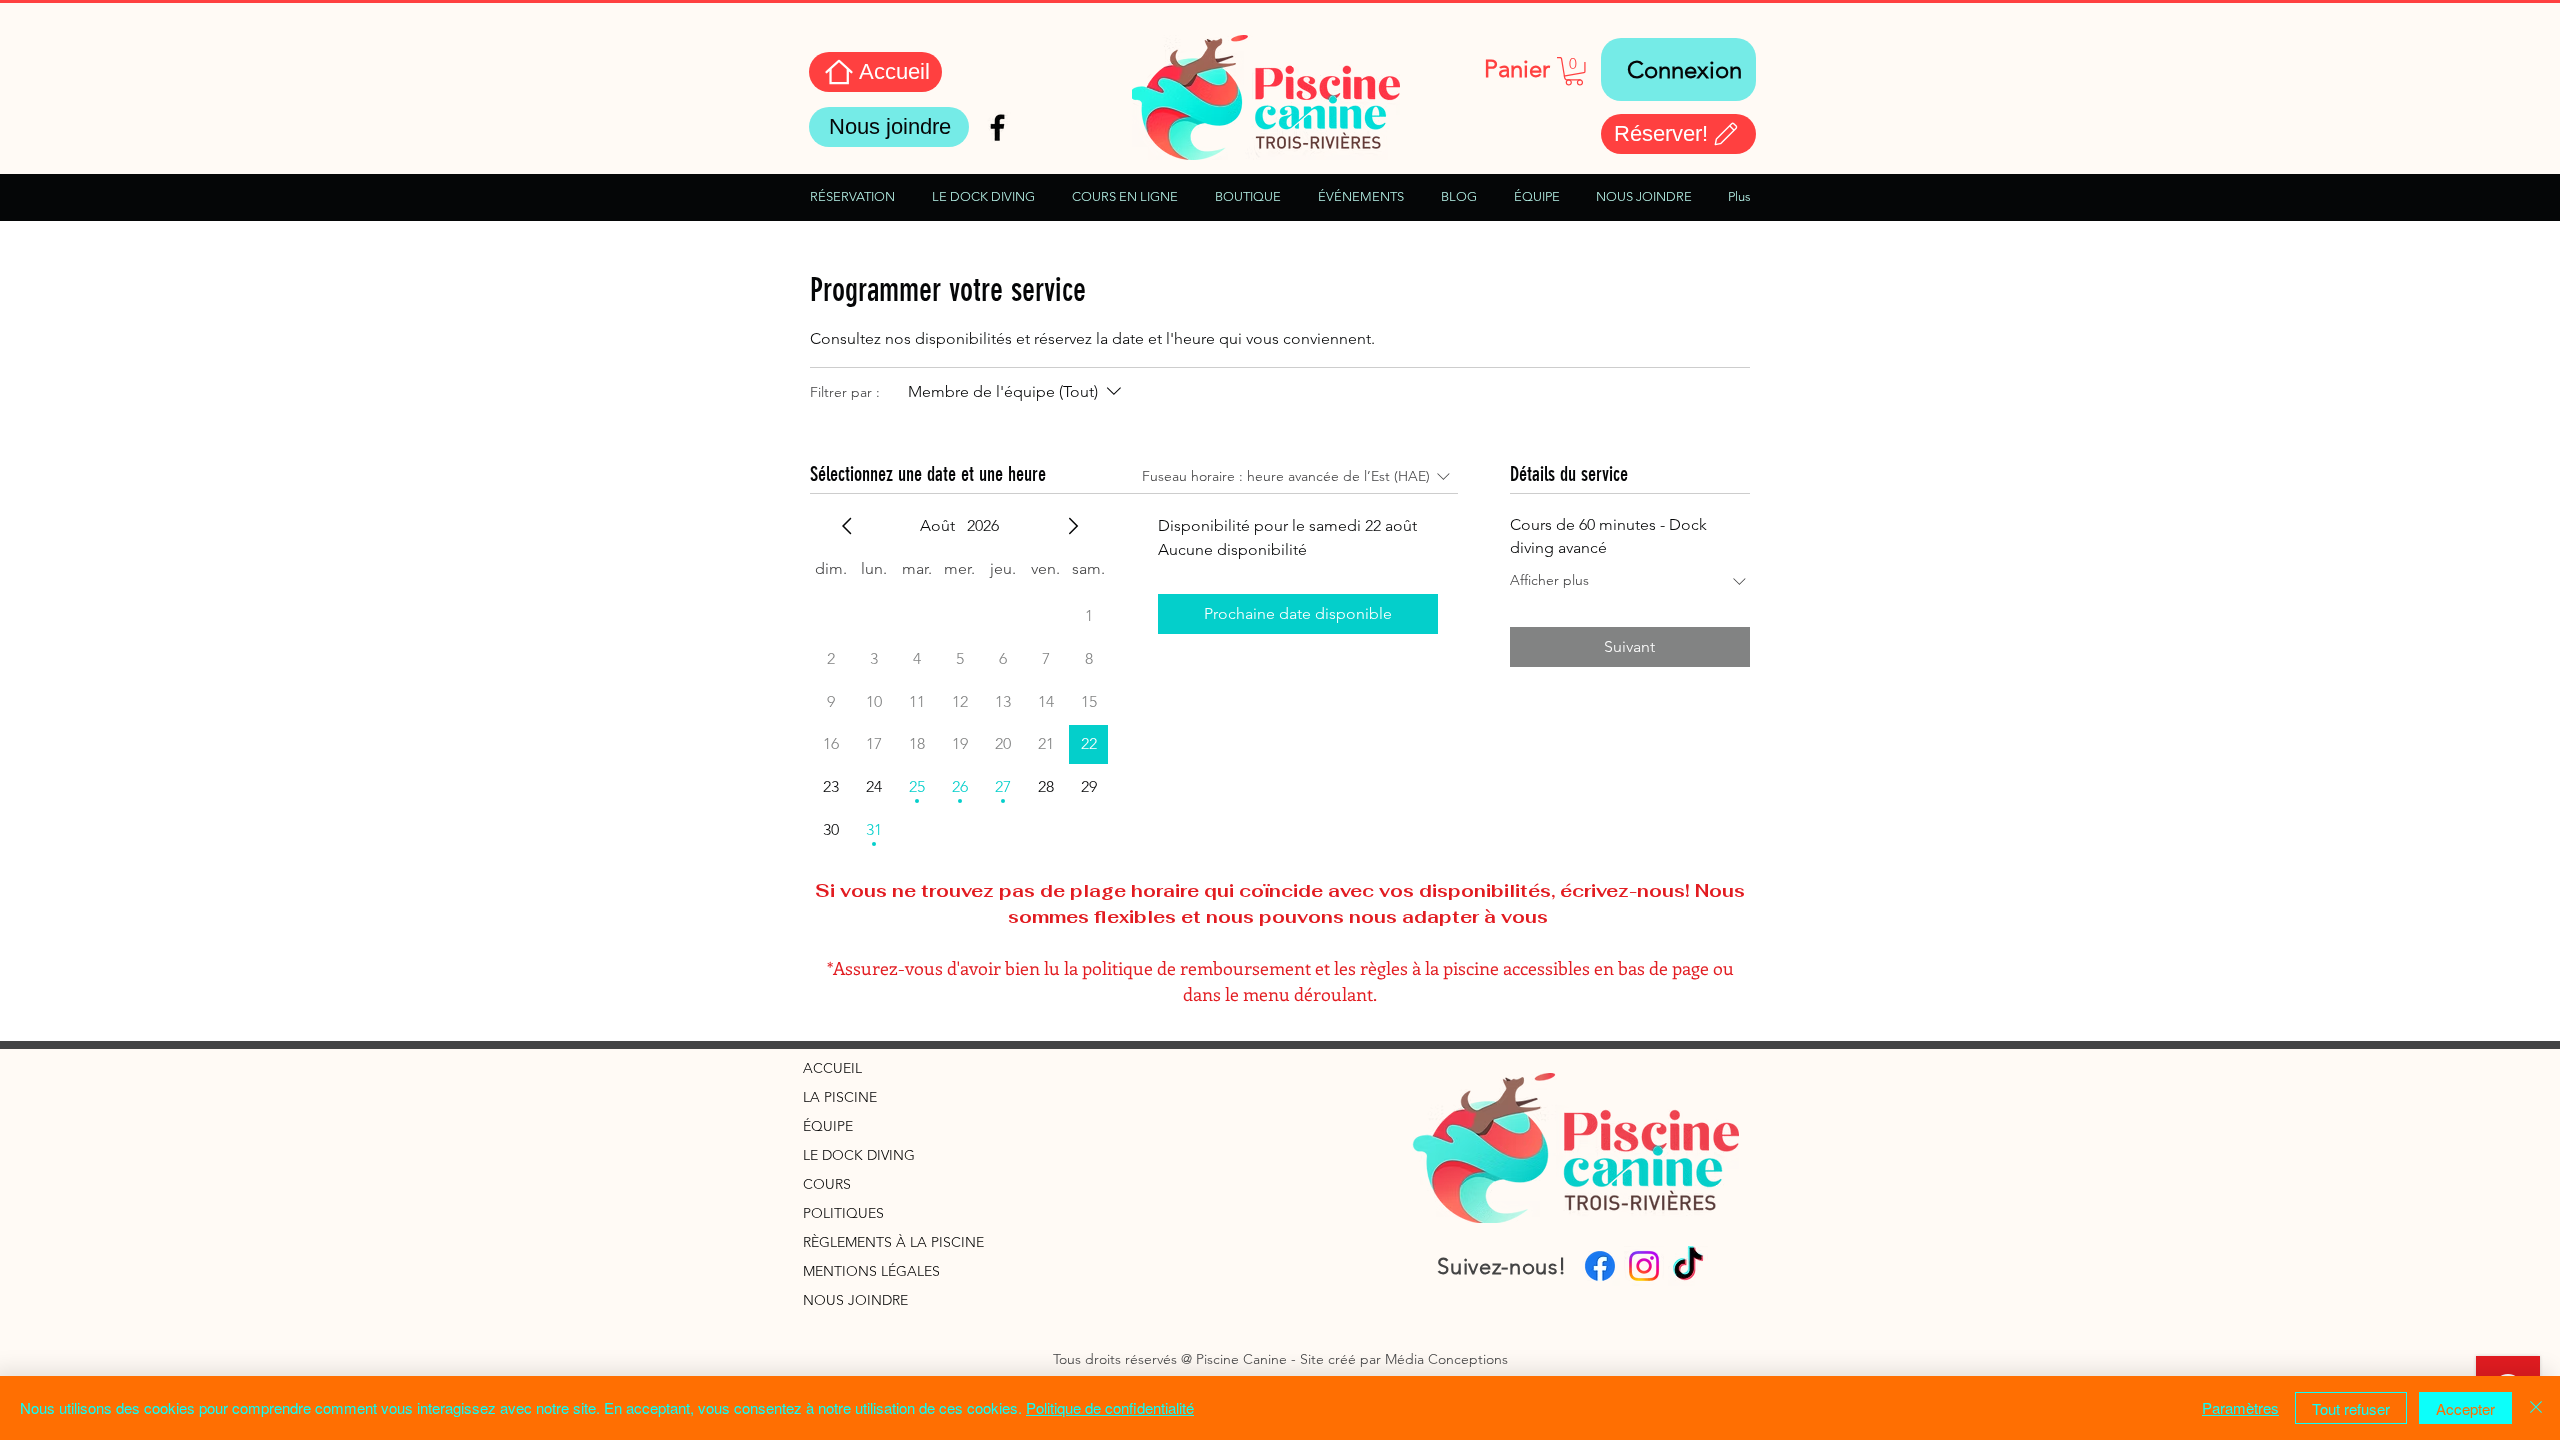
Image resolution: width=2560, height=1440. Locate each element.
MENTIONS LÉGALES (871, 1271)
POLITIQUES (843, 1213)
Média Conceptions (1446, 1359)
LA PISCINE (840, 1097)
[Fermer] (2536, 1408)
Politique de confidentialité (1110, 1407)
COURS (827, 1184)
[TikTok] (1688, 1266)
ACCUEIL (832, 1068)
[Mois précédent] (847, 526)
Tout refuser (2351, 1408)
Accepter (2465, 1408)
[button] (1574, 71)
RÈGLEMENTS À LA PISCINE (893, 1242)
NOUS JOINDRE (855, 1300)
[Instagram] (1644, 1266)
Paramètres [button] (2240, 1407)
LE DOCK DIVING (859, 1155)
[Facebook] (1600, 1266)
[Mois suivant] (1073, 526)
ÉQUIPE (828, 1126)
